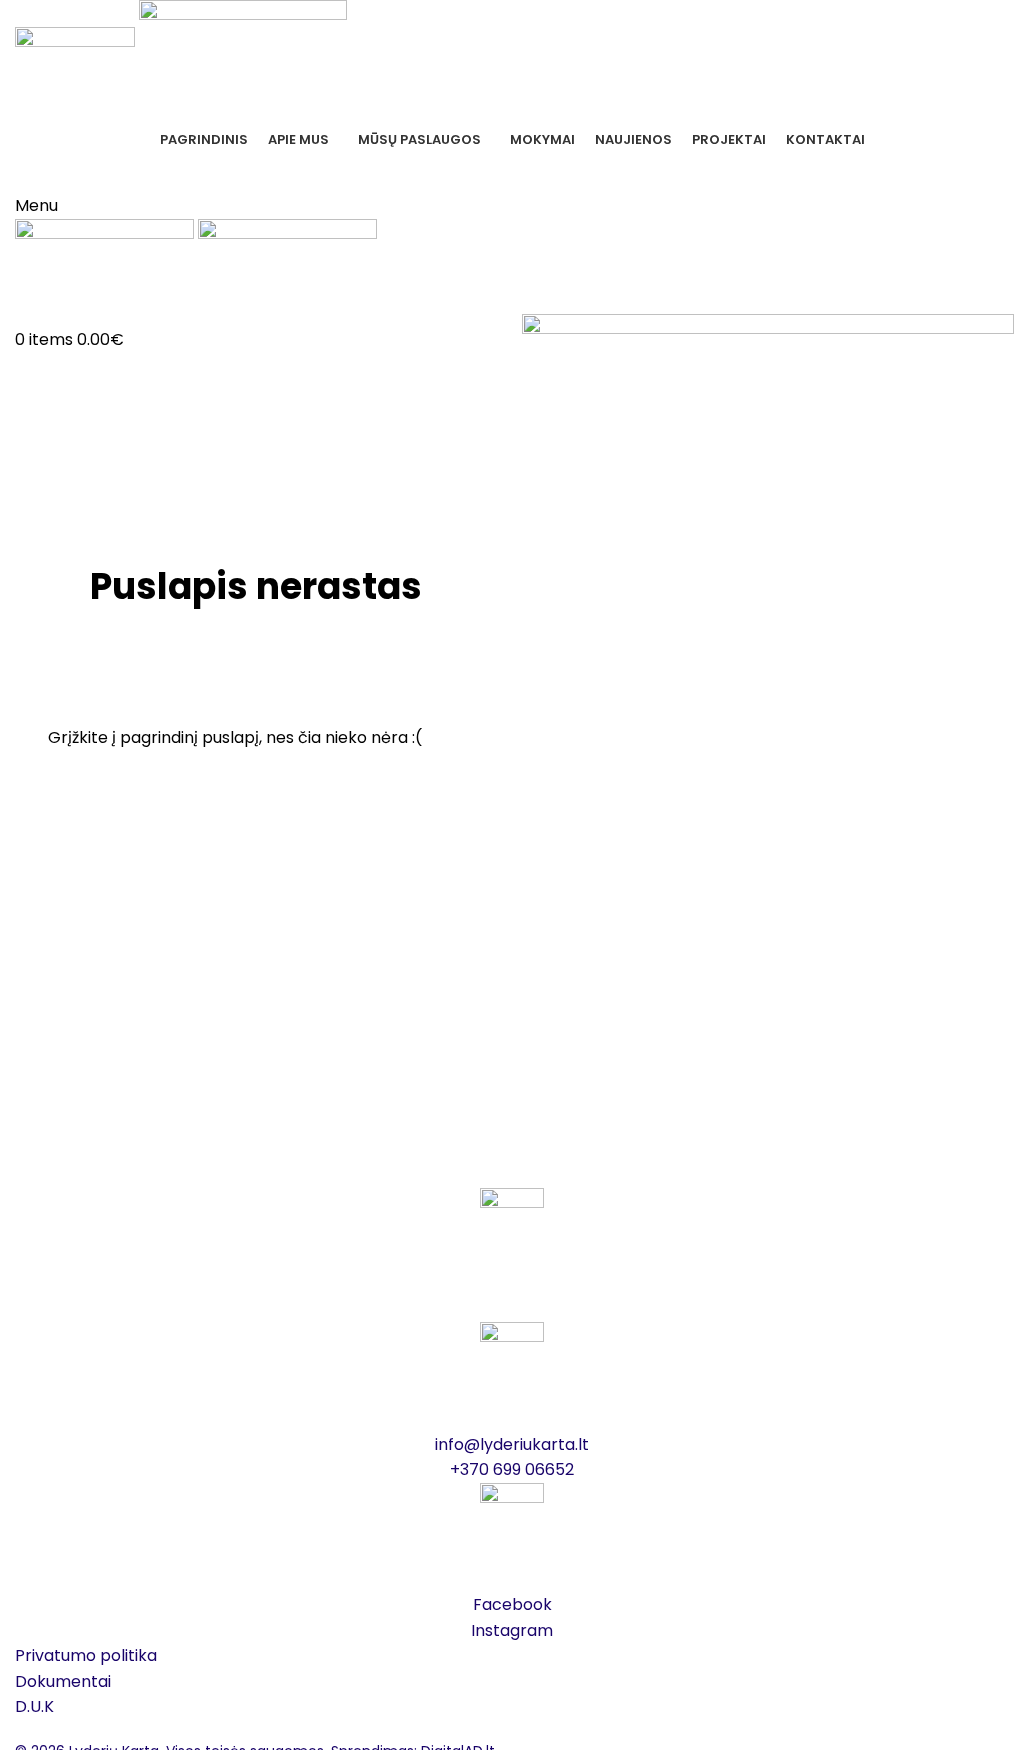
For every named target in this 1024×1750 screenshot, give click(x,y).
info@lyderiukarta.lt (512, 1444)
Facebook (512, 1604)
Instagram (512, 1630)
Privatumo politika (86, 1655)
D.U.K (34, 1706)
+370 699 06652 (512, 172)
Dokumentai (63, 1681)
